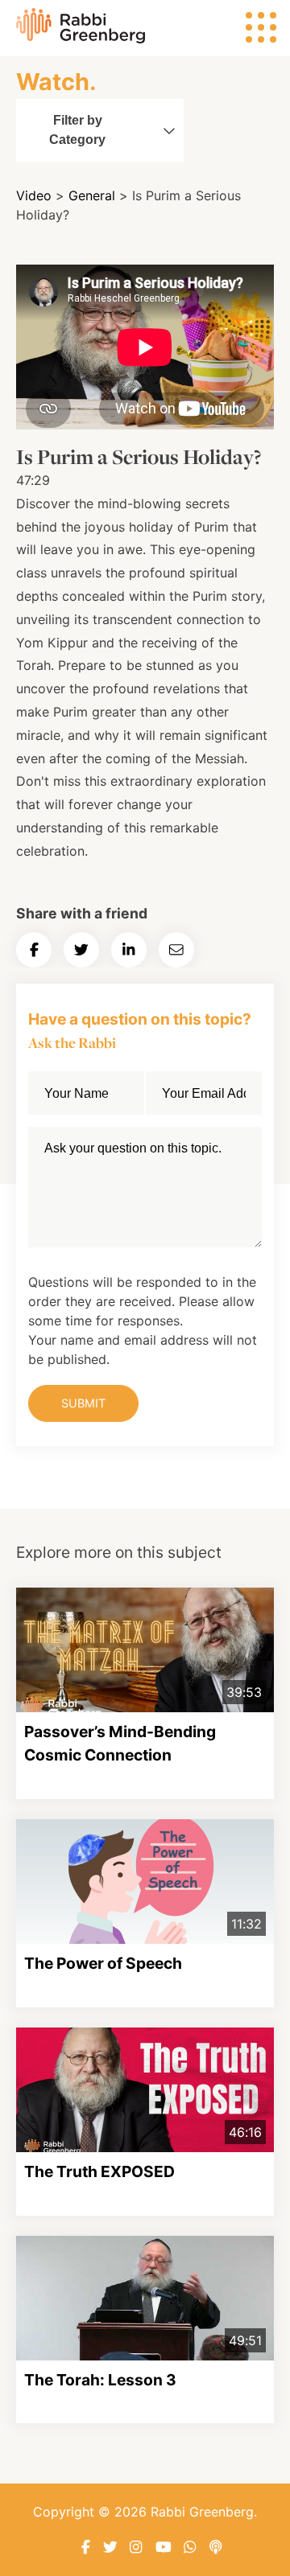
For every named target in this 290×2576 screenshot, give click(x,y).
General (92, 195)
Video (34, 195)
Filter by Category (77, 130)
